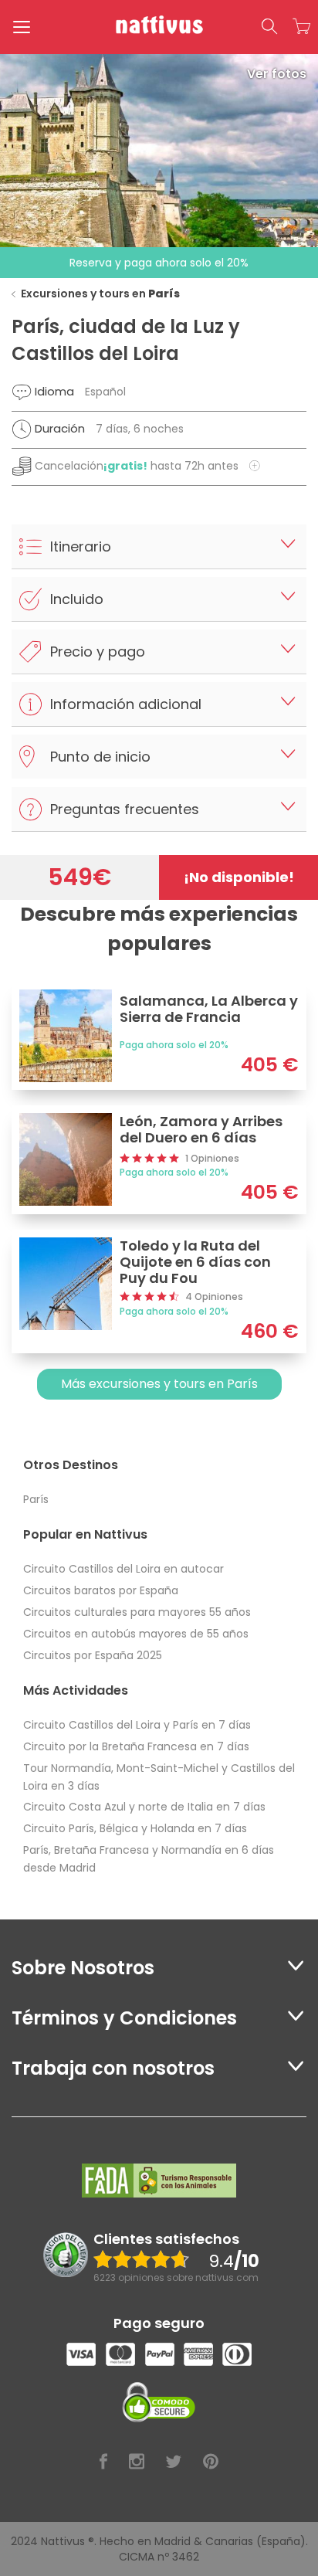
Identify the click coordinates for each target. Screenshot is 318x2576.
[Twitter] (174, 2462)
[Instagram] (137, 2462)
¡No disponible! (239, 877)
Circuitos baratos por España (101, 1590)
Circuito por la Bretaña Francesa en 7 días (136, 1746)
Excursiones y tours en (100, 294)
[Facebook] (103, 2462)
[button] (269, 27)
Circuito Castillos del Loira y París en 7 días (137, 1725)
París (36, 1499)
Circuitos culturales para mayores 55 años (137, 1612)
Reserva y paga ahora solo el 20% (159, 263)
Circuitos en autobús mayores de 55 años (136, 1634)
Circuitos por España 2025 (93, 1655)
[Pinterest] (211, 2462)
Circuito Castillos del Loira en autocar (123, 1569)
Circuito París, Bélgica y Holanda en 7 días (135, 1828)
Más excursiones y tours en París (159, 1384)
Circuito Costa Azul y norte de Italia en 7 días (144, 1807)
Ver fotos (277, 74)
